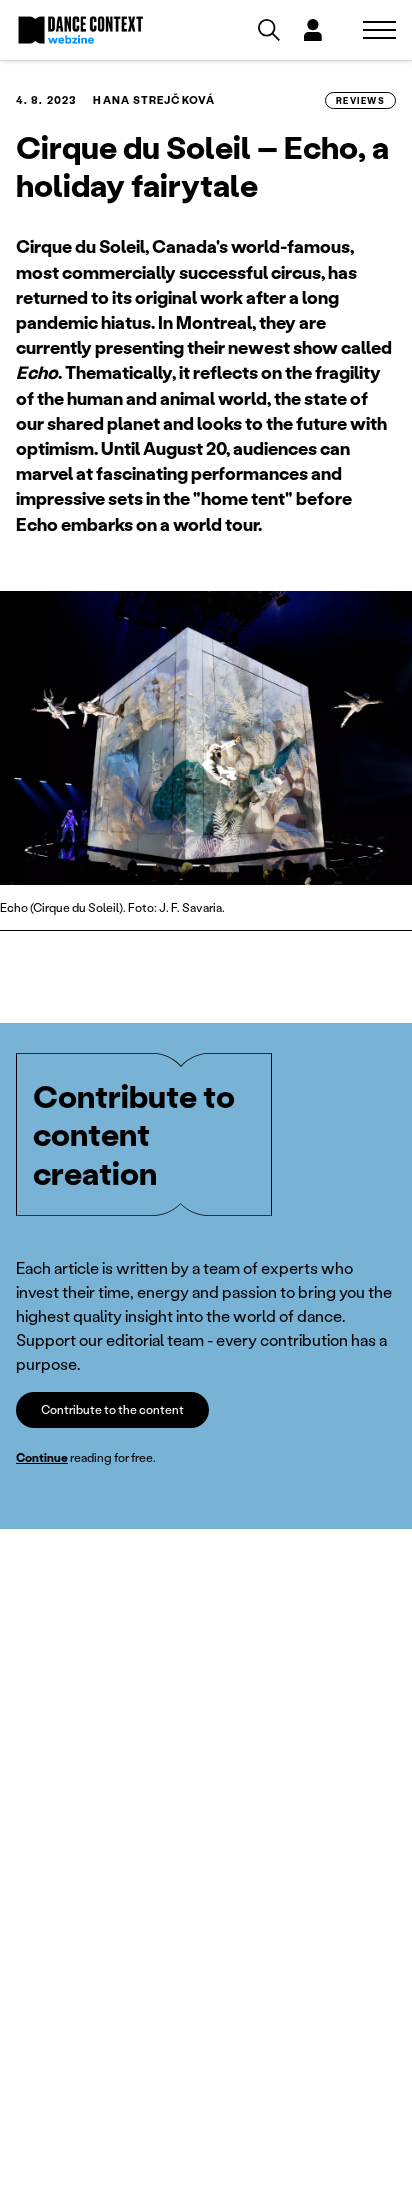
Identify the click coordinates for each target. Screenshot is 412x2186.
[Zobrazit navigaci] (379, 30)
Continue (42, 1457)
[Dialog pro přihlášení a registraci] (313, 30)
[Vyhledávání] (269, 30)
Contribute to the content (112, 1409)
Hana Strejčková (154, 100)
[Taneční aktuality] (81, 30)
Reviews (360, 100)
